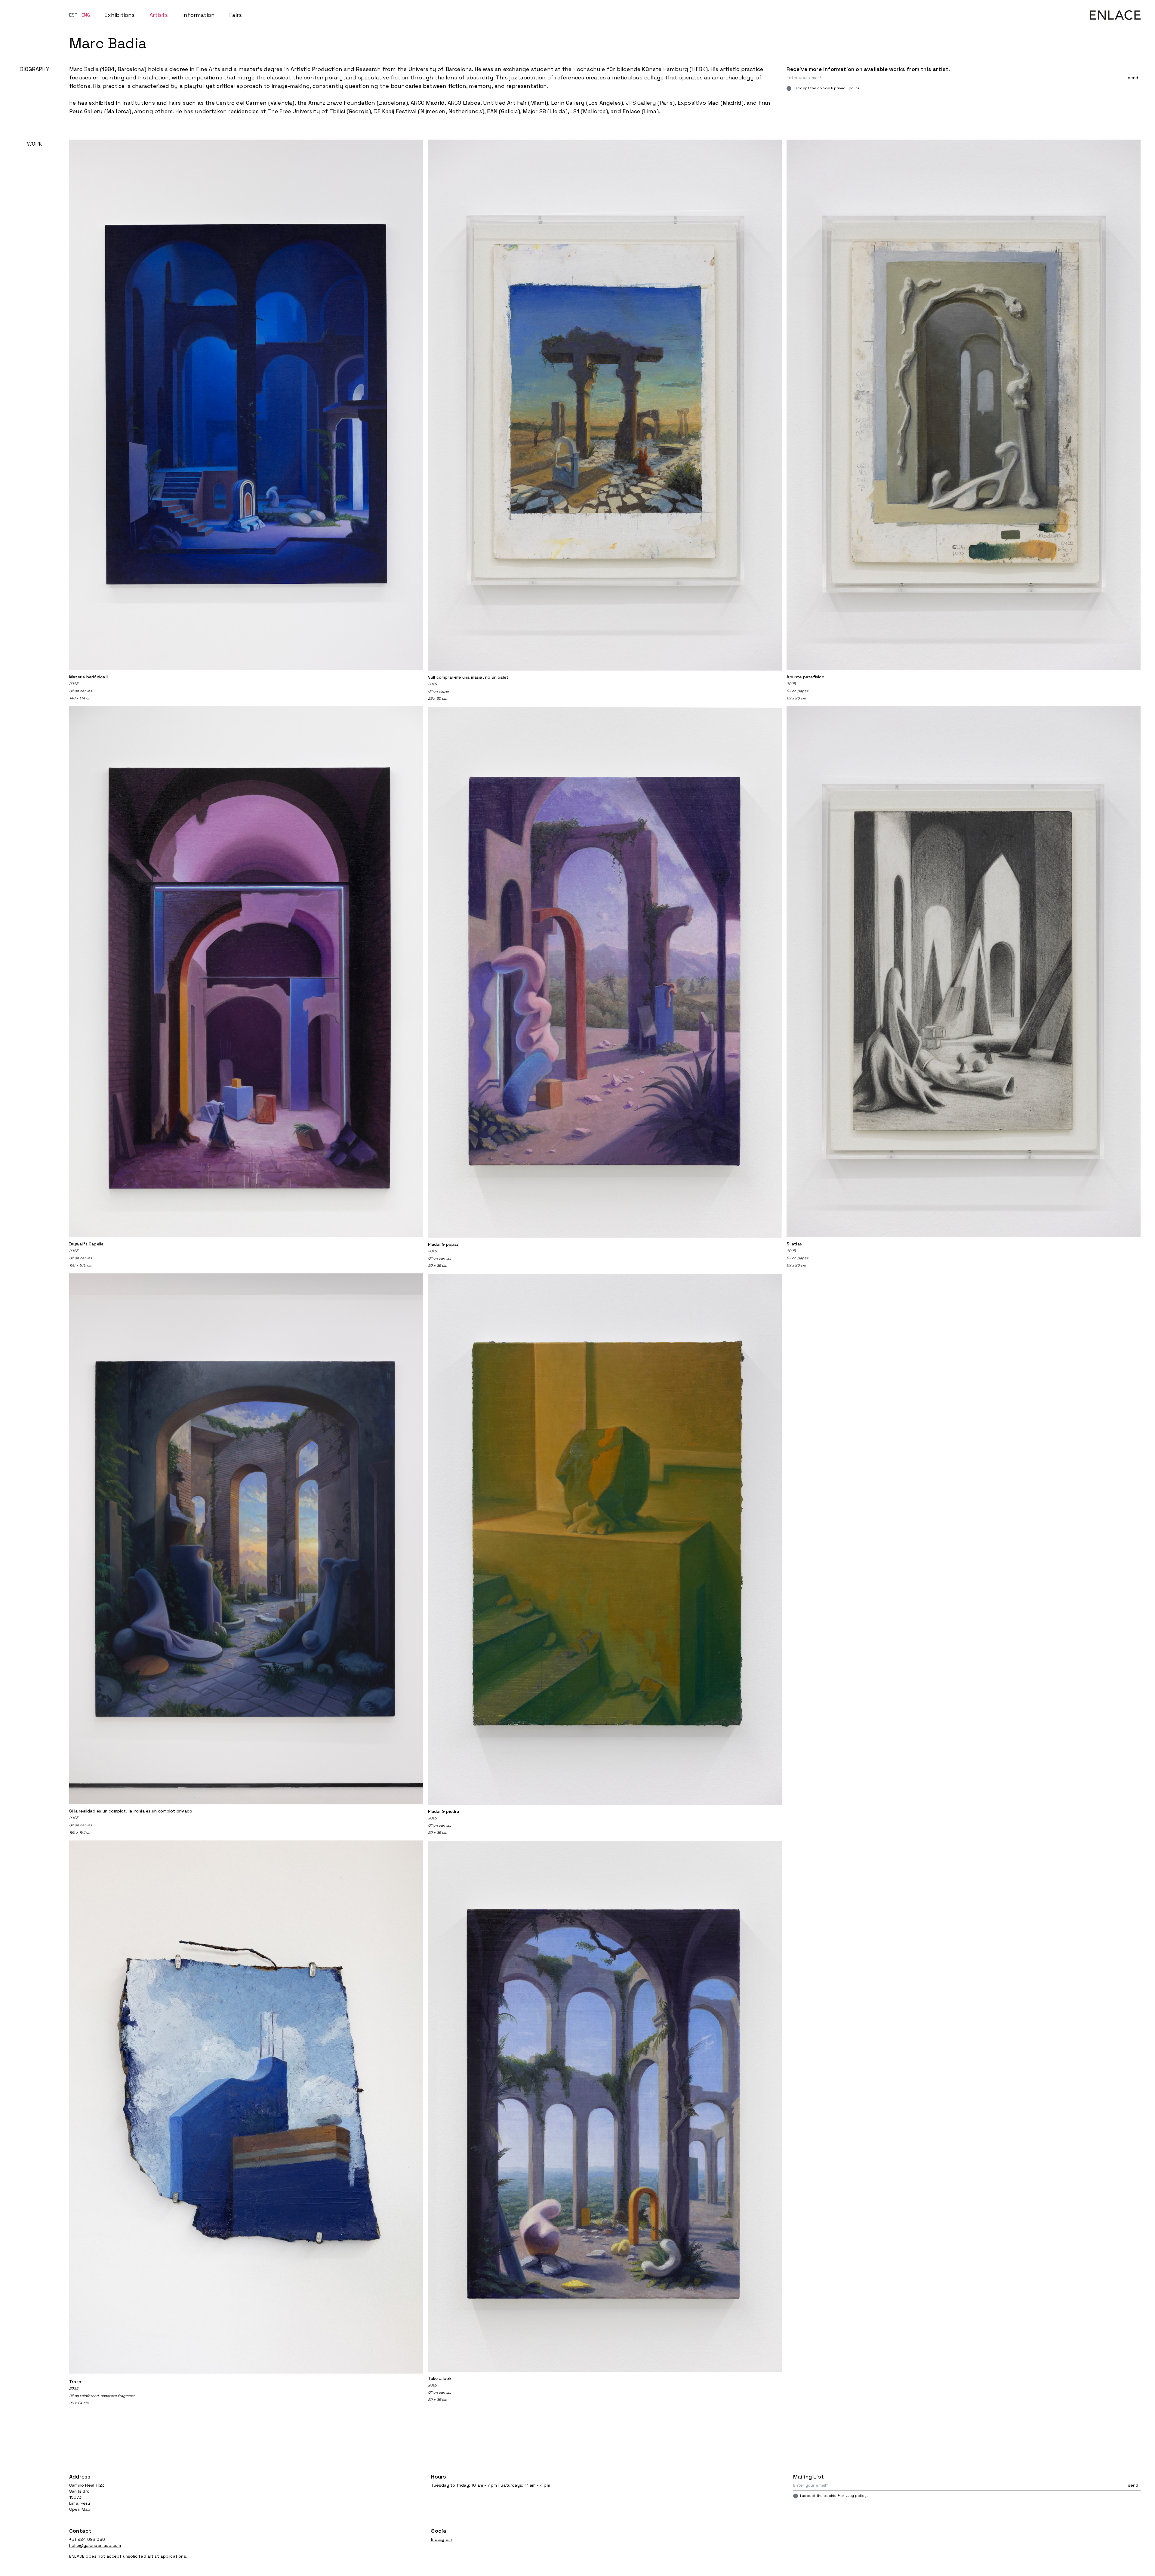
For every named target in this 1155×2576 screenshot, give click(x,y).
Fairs (236, 15)
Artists (159, 15)
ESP (74, 15)
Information (199, 15)
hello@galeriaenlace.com (95, 2545)
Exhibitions (120, 15)
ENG (86, 15)
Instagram (441, 2539)
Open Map (80, 2509)
